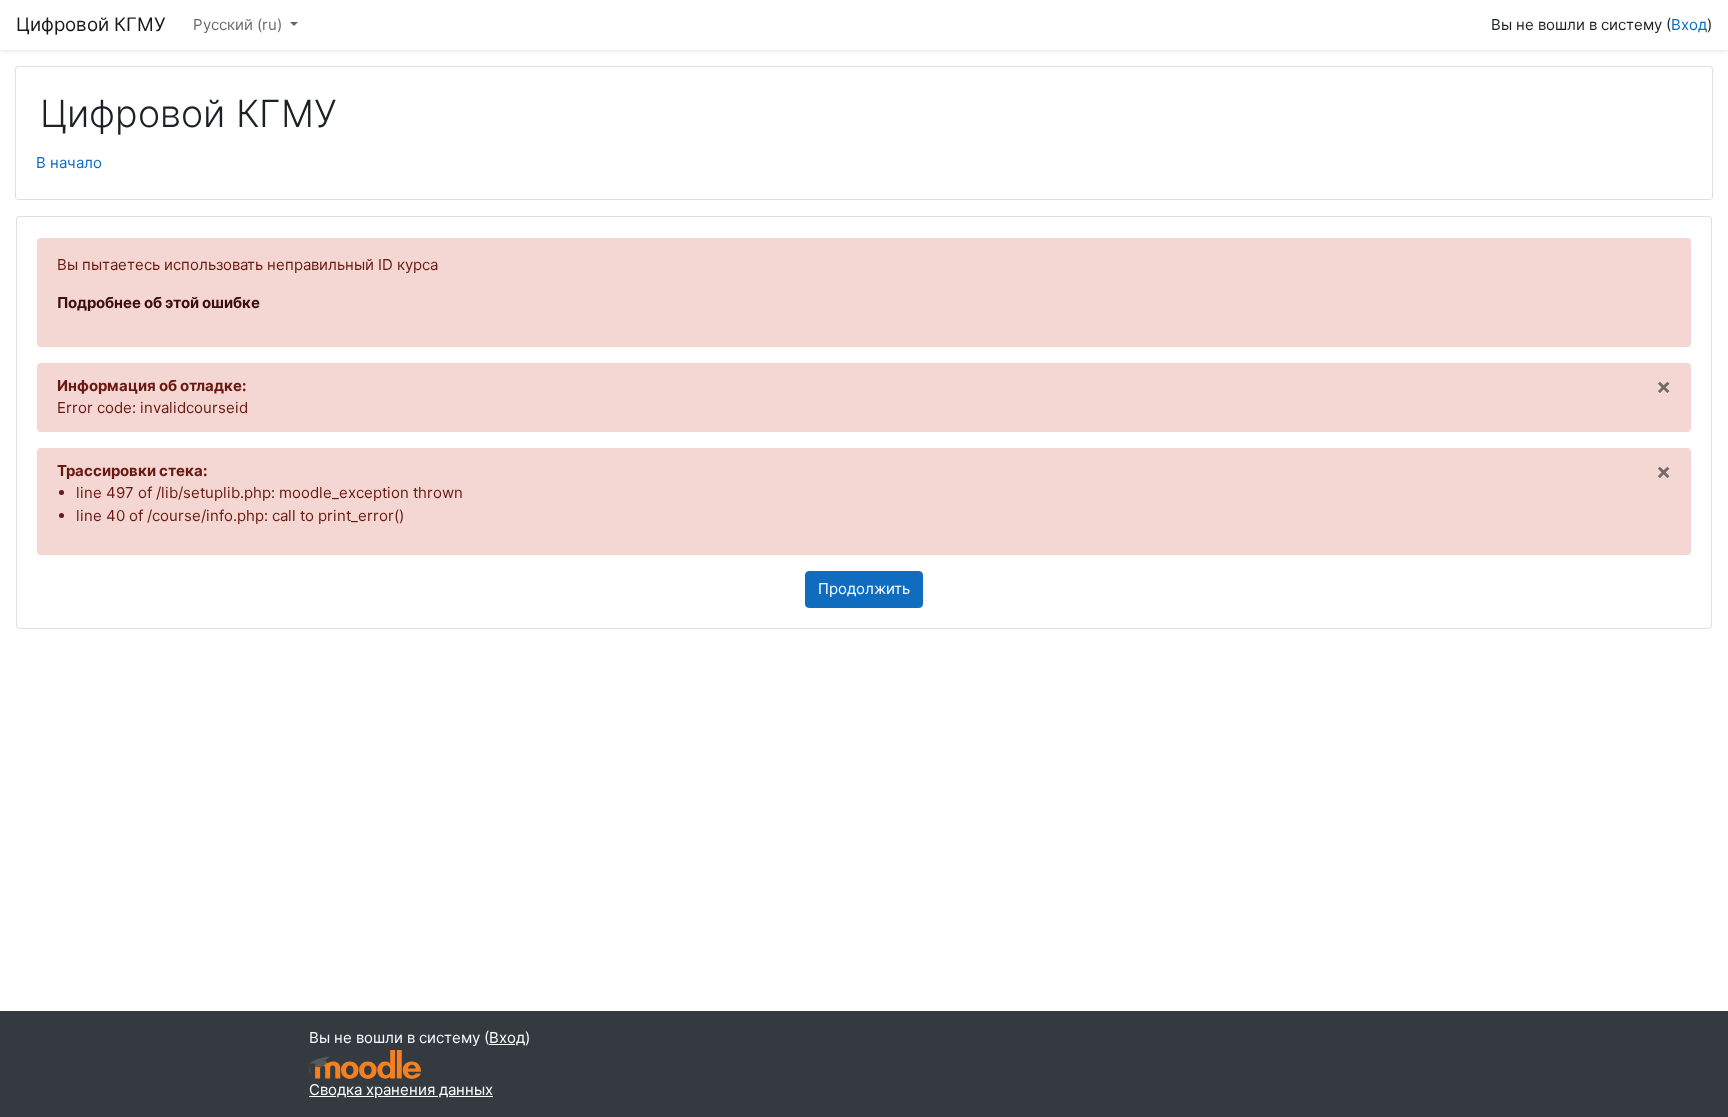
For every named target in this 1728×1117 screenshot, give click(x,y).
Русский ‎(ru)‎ (239, 24)
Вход (1689, 24)
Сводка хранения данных (401, 1089)
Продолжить (864, 588)
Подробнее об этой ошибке (158, 302)
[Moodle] (365, 1064)
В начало (69, 162)
